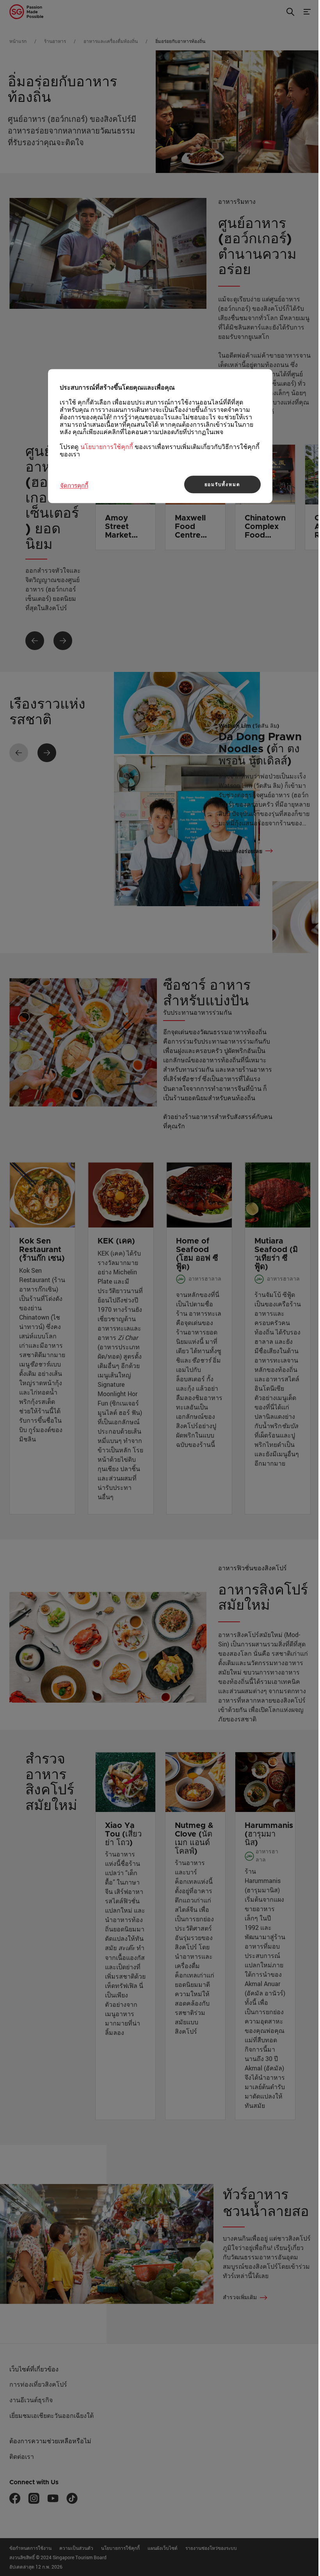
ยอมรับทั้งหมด (222, 485)
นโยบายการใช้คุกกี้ (107, 447)
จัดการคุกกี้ (74, 485)
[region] (160, 436)
